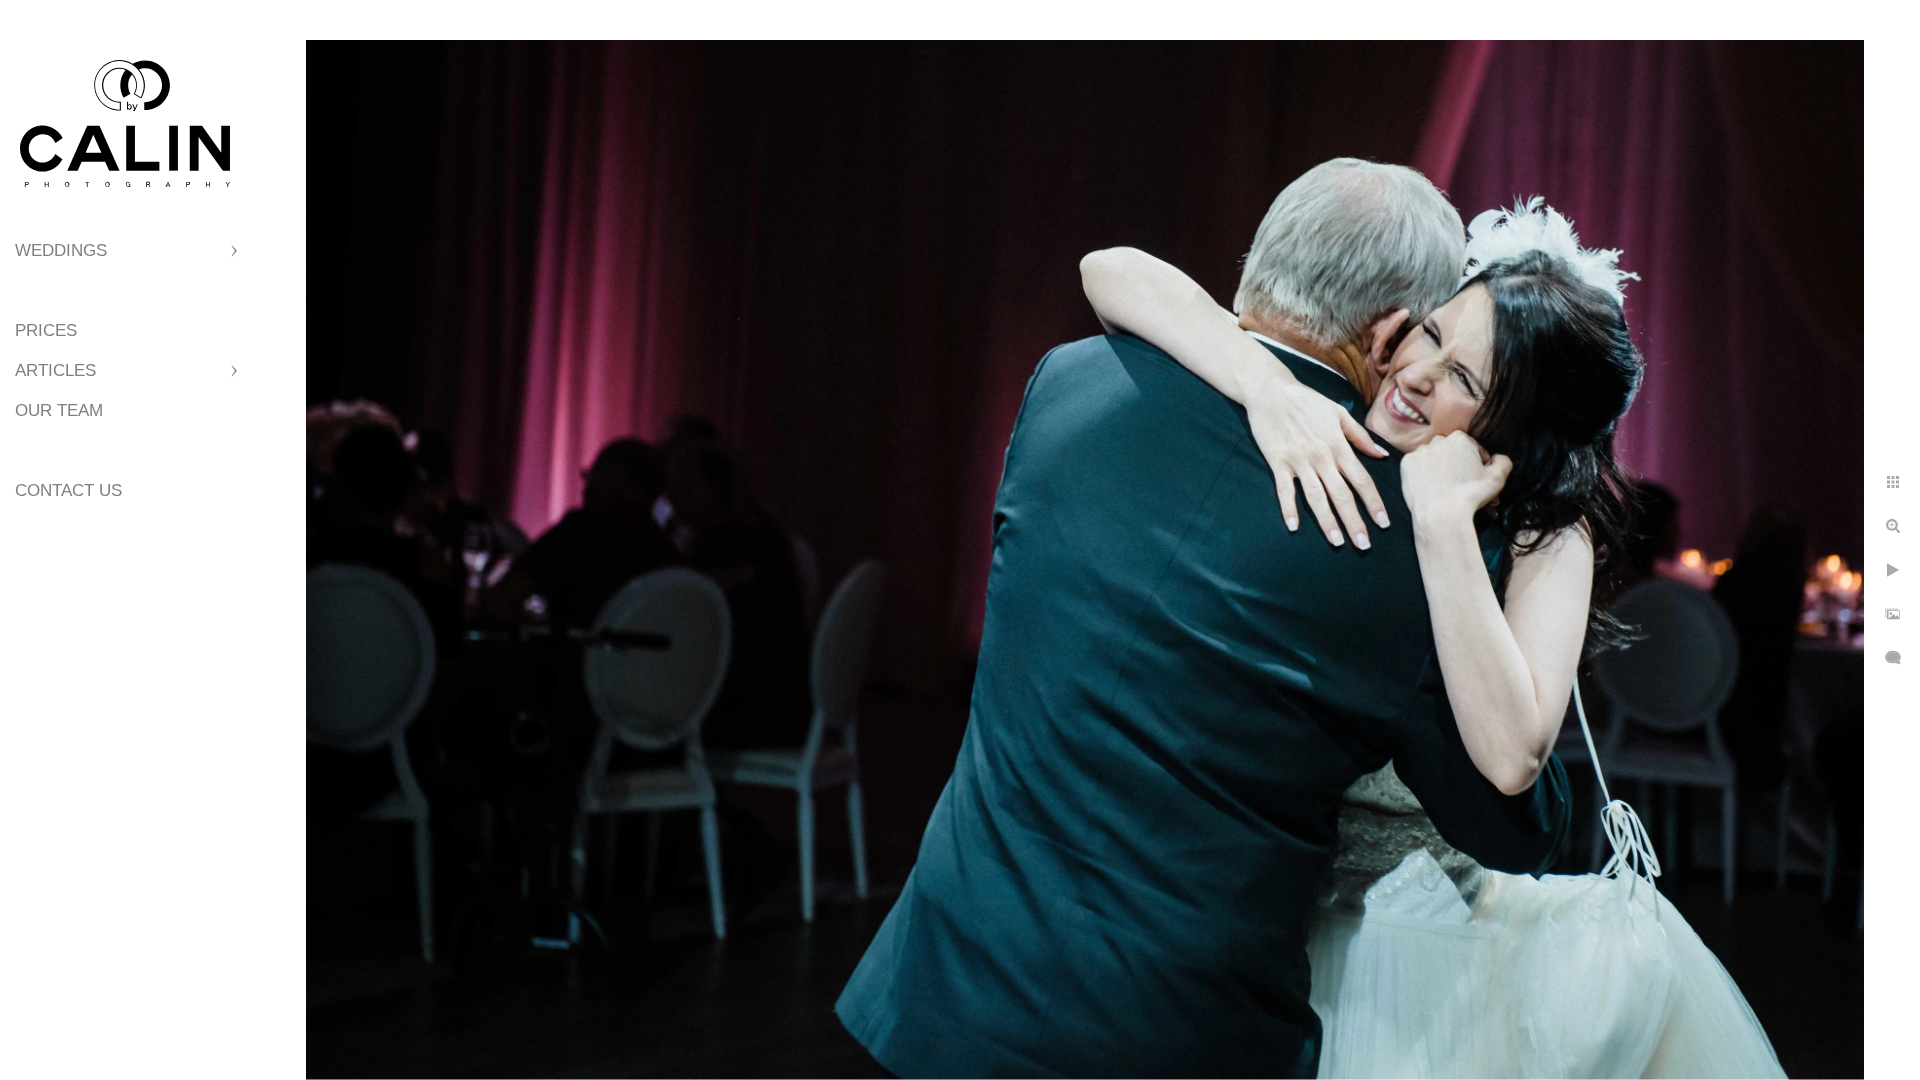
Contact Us (68, 490)
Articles (55, 370)
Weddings (61, 250)
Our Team (59, 410)
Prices (46, 330)
